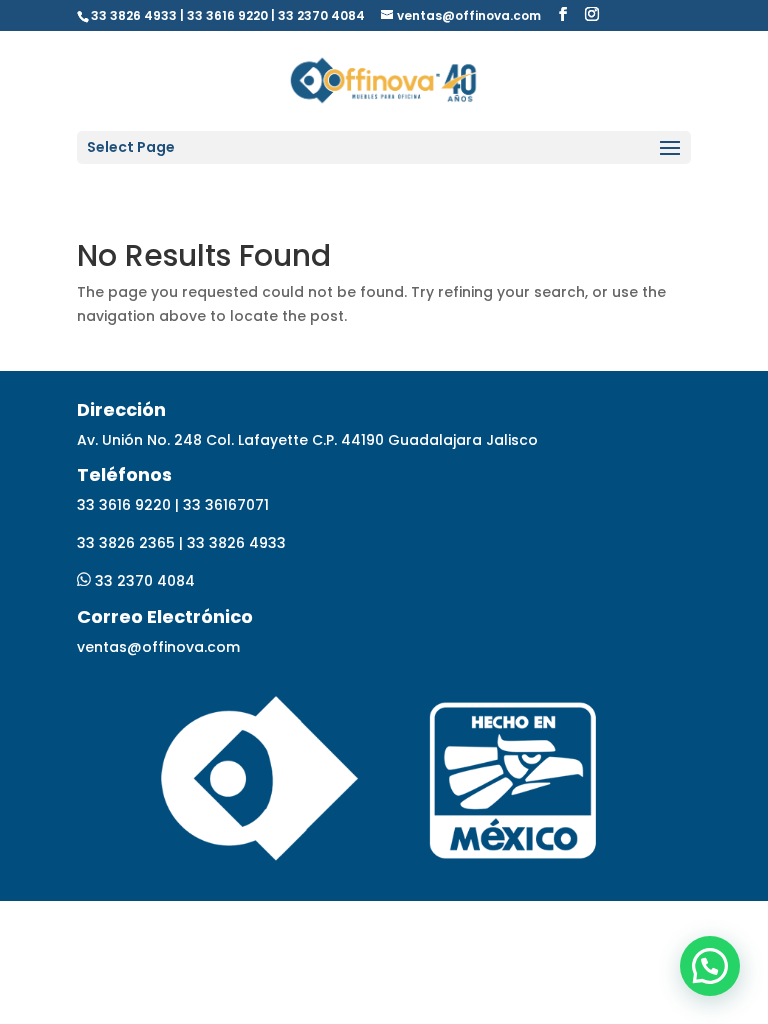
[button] (710, 966)
